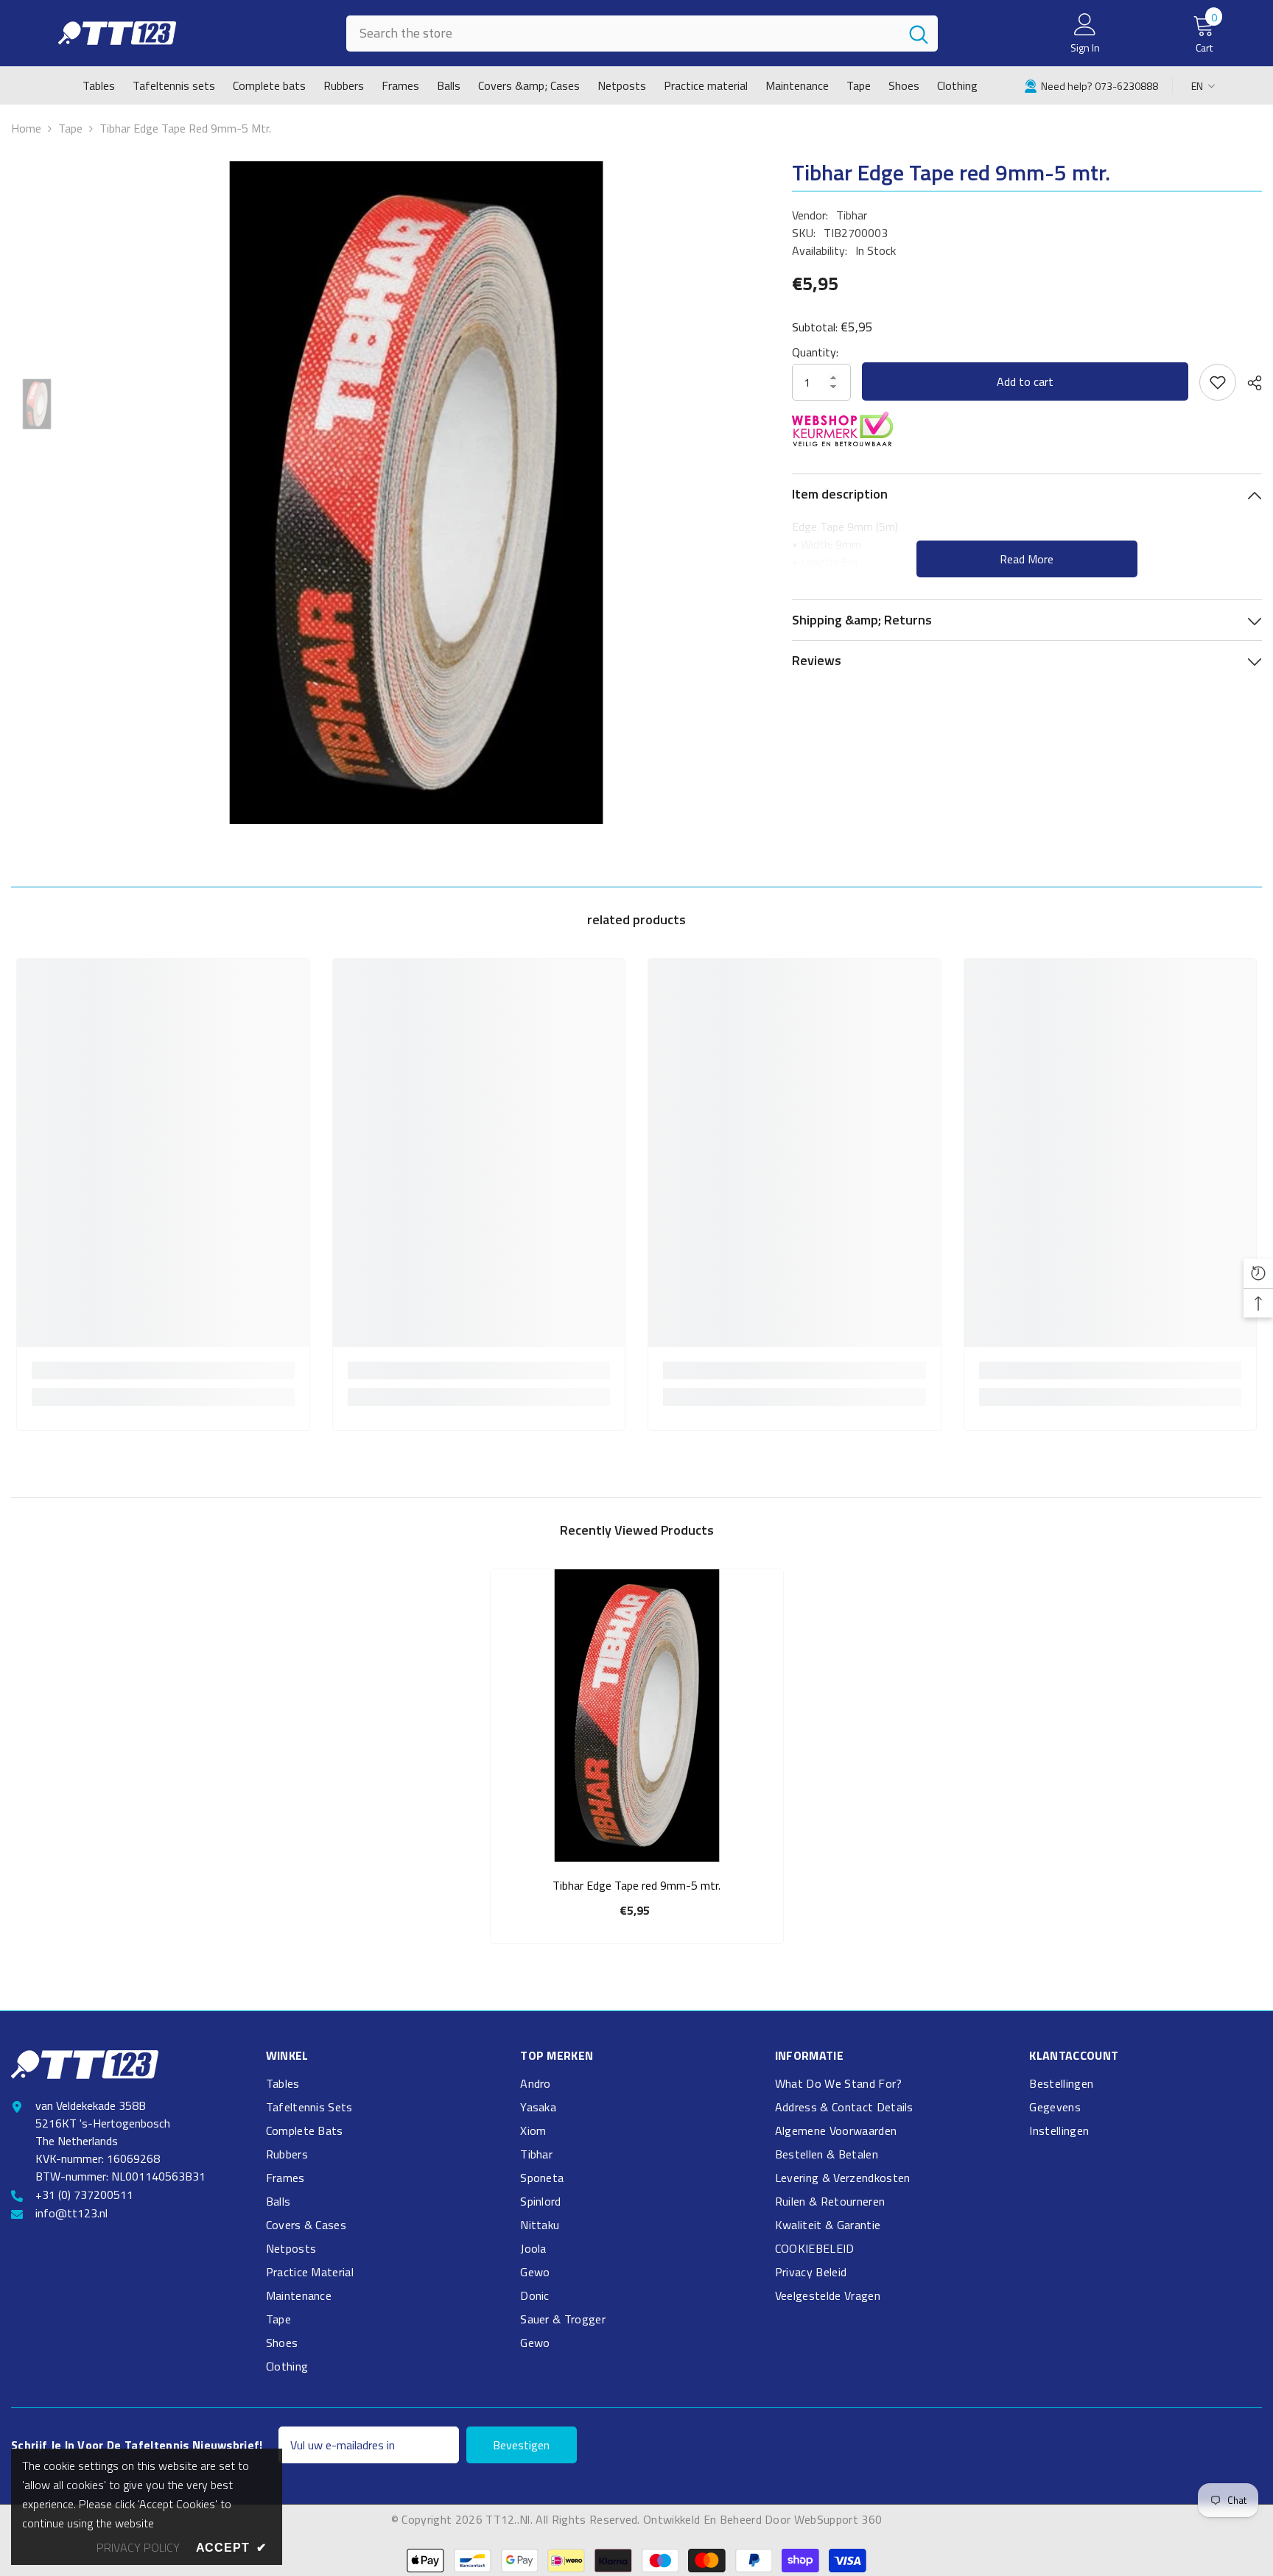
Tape (70, 128)
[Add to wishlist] (1218, 382)
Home (26, 128)
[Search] (642, 34)
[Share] (1249, 383)
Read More (1027, 559)
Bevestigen (521, 2445)
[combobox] (623, 34)
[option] (416, 493)
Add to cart (1025, 381)
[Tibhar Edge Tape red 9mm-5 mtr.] (637, 1715)
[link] (1091, 85)
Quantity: (815, 352)
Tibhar (852, 215)
